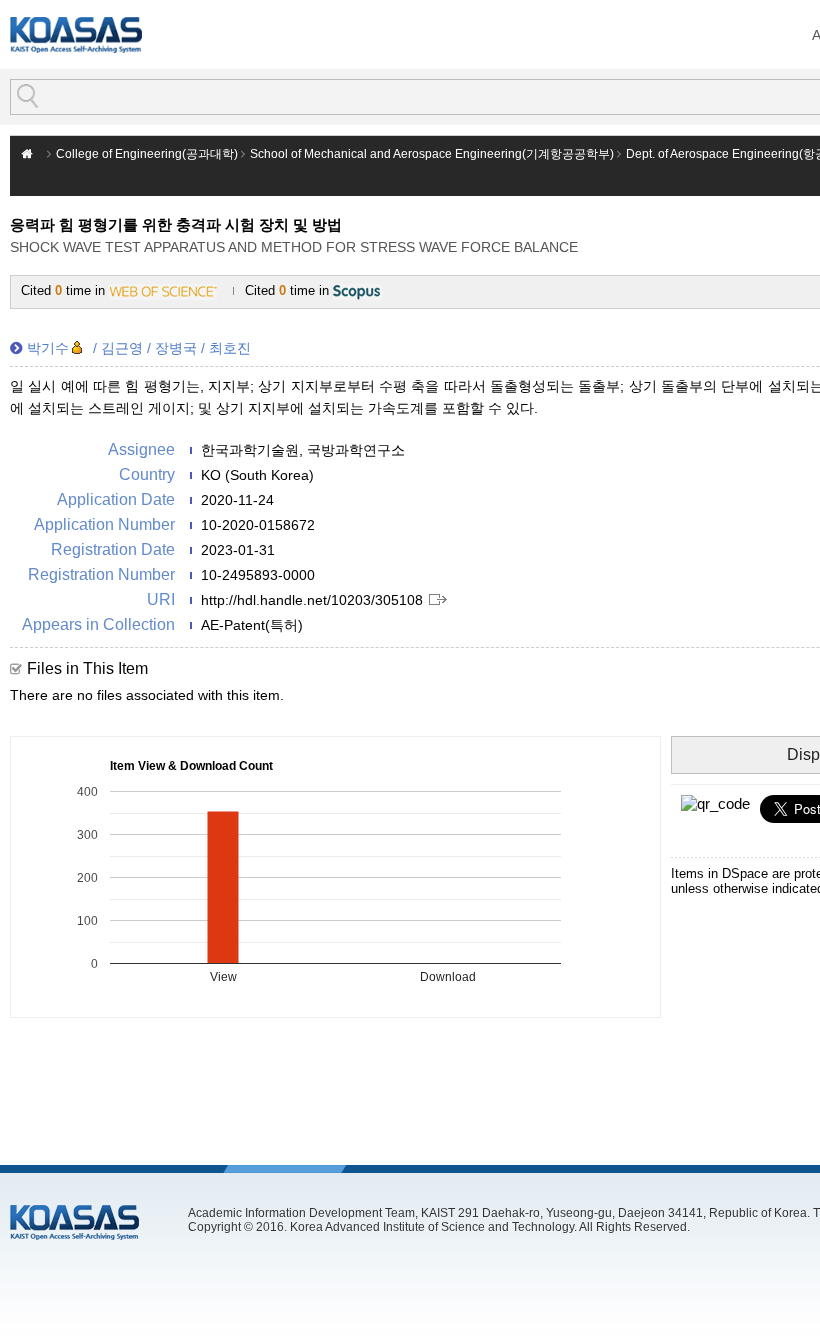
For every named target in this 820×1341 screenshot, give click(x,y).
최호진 (230, 348)
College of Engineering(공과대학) (147, 154)
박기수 (48, 348)
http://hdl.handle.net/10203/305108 (312, 600)
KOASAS (76, 34)
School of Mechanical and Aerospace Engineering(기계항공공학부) (432, 154)
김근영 (122, 348)
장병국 (176, 348)
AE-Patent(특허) (252, 625)
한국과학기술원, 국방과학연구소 (303, 450)
